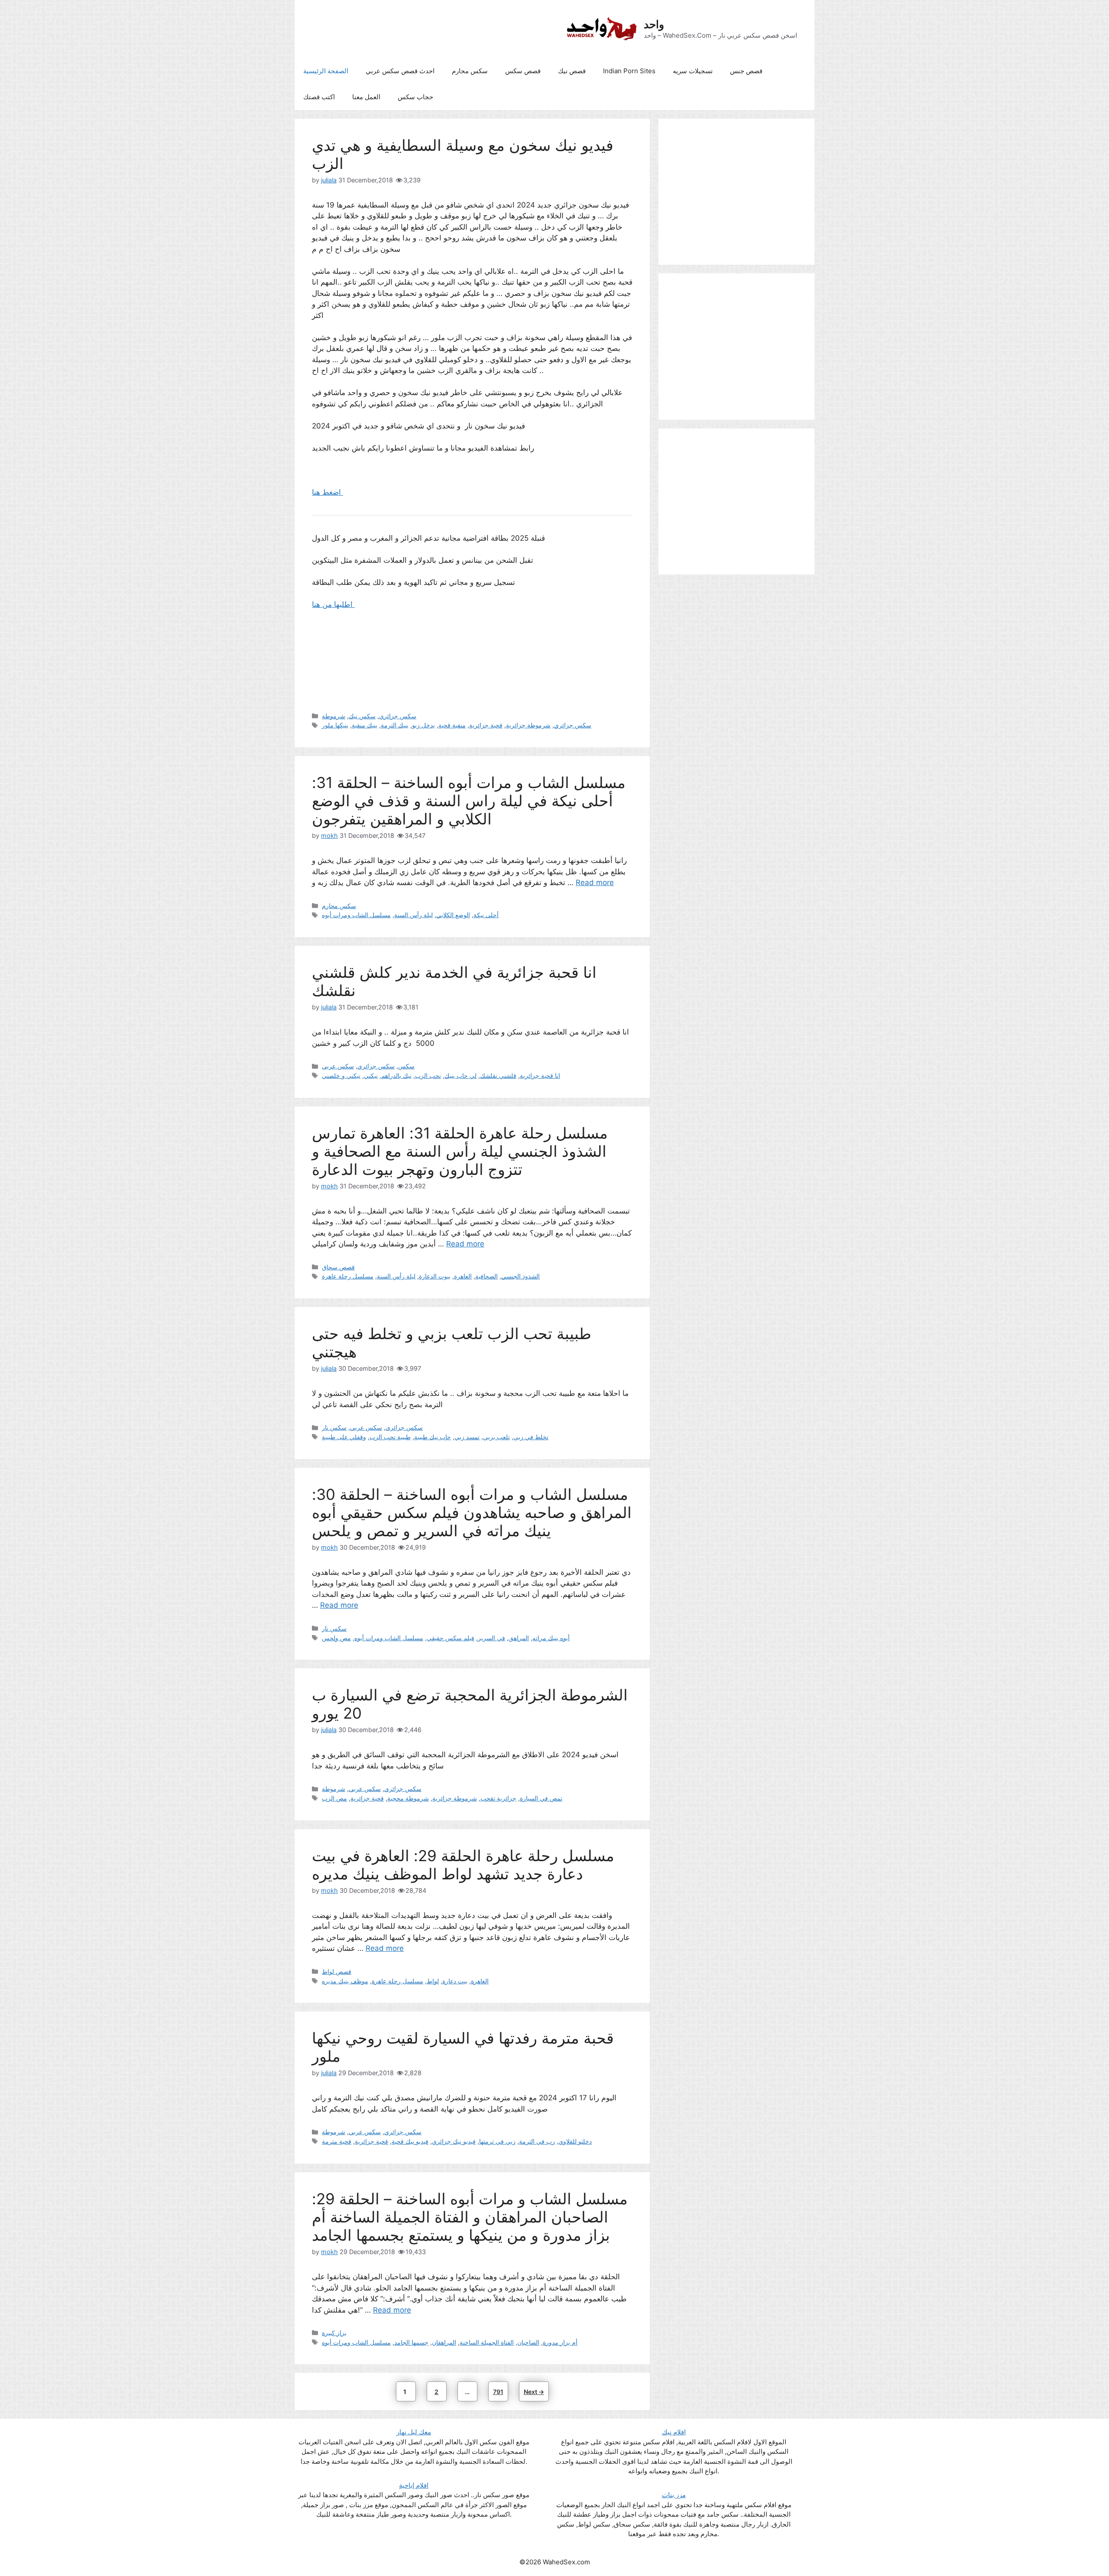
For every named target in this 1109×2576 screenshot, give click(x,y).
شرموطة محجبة (408, 1798)
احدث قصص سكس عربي (400, 71)
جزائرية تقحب (498, 1798)
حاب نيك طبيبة (433, 1437)
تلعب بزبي (496, 1437)
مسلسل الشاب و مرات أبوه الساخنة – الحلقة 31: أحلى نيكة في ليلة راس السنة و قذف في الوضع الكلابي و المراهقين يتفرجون (469, 801)
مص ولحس (336, 1638)
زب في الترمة (537, 2141)
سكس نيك (362, 716)
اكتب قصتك (319, 97)
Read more (595, 882)
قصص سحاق (338, 1267)
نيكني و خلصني (341, 1075)
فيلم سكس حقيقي (451, 1638)
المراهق (519, 1638)
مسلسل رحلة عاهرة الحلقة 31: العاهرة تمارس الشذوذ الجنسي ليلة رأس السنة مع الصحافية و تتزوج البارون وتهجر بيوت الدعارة (460, 1151)
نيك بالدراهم (396, 1075)
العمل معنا (366, 97)
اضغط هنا (328, 492)
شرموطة (334, 716)
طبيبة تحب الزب (390, 1437)
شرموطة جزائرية (528, 725)
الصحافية (486, 1276)
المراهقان (444, 2342)
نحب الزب (428, 1075)
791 (500, 2391)
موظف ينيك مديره (345, 1981)
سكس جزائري (398, 716)
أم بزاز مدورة (560, 2342)
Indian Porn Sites (629, 71)
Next (534, 2392)
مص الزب (334, 1798)
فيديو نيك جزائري (454, 2141)
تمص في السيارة (541, 1798)
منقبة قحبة (452, 725)
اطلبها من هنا (333, 604)
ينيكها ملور (335, 725)
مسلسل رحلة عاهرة (348, 1276)
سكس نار (334, 1427)
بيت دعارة (455, 1981)
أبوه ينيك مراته (551, 1638)
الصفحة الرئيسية (326, 71)
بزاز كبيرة (334, 2333)
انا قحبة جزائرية (540, 1075)
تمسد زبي (467, 1437)
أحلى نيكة (486, 915)
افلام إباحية (414, 2485)
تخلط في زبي (531, 1437)
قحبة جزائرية (486, 725)
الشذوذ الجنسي (520, 1276)
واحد (654, 24)
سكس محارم (470, 71)
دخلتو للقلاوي (575, 2141)
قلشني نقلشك (498, 1075)
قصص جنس (746, 71)
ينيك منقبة (365, 725)
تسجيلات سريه (693, 71)
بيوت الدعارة (435, 1276)
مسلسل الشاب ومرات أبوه (356, 915)
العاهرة (463, 1276)
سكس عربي (338, 1066)
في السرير (491, 1638)
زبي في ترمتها (497, 2141)
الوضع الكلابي (453, 915)
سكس (406, 1066)
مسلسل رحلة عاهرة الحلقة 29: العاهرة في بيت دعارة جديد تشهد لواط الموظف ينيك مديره (463, 1865)
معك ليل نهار (414, 2432)
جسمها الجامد (411, 2342)
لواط (433, 1981)
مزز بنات (674, 2495)
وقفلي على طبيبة (344, 1437)
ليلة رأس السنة (413, 915)
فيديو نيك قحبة (410, 2141)
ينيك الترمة (395, 725)
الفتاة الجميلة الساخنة (487, 2342)
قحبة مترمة (337, 2141)
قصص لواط (337, 1971)
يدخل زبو (423, 725)
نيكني (371, 1075)
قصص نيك (572, 71)
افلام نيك (674, 2432)
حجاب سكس (415, 97)
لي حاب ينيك (460, 1075)
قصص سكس (523, 71)
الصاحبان (528, 2342)
